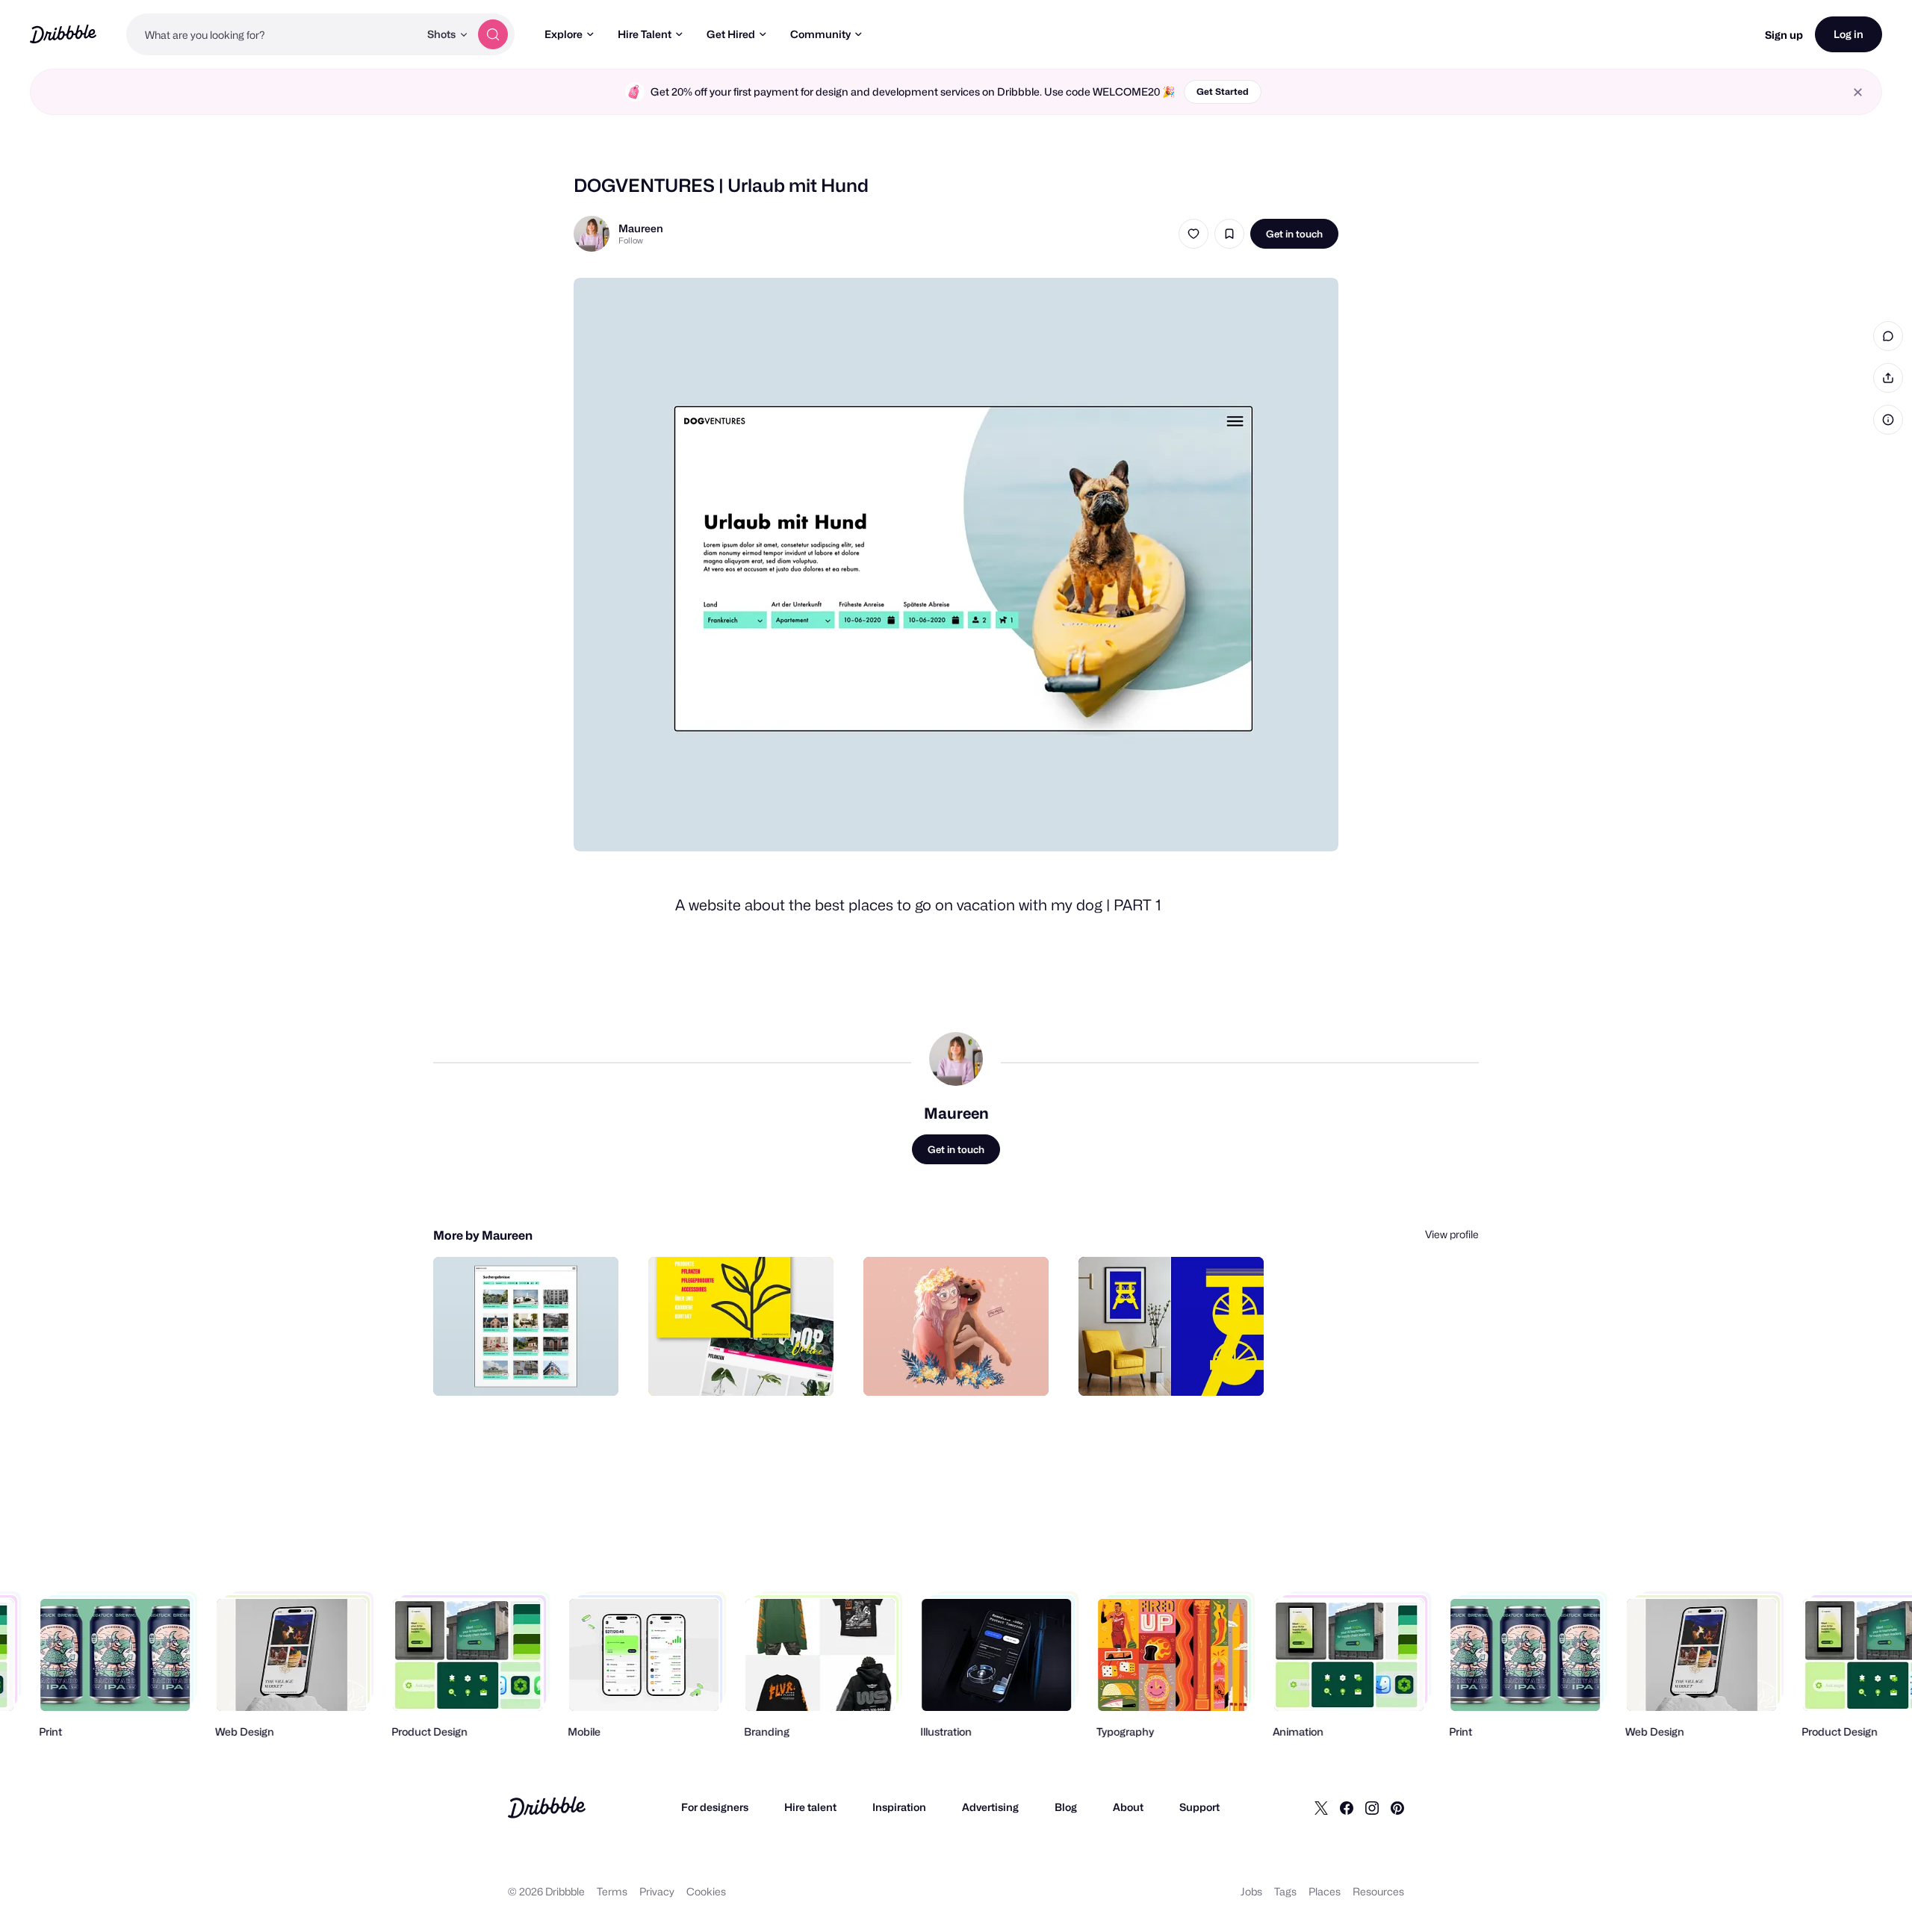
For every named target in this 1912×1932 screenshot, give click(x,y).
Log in (1849, 34)
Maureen (641, 228)
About (1128, 1807)
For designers (715, 1807)
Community (820, 34)
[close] (1858, 92)
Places (1325, 1891)
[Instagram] (1372, 1807)
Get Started (1223, 91)
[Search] (493, 34)
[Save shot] (1229, 234)
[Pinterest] (1397, 1807)
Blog (1066, 1807)
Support (1199, 1807)
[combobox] (273, 34)
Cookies (706, 1891)
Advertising (990, 1807)
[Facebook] (1347, 1807)
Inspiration (899, 1807)
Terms (612, 1891)
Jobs (1251, 1891)
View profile (1452, 1234)
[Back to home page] (63, 34)
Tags (1285, 1891)
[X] (1321, 1807)
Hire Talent (645, 34)
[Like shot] (1194, 234)
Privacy (657, 1891)
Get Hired (731, 34)
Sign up (1784, 35)
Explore (564, 34)
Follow (631, 240)
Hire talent (810, 1807)
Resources (1378, 1891)
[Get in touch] (531, 1368)
